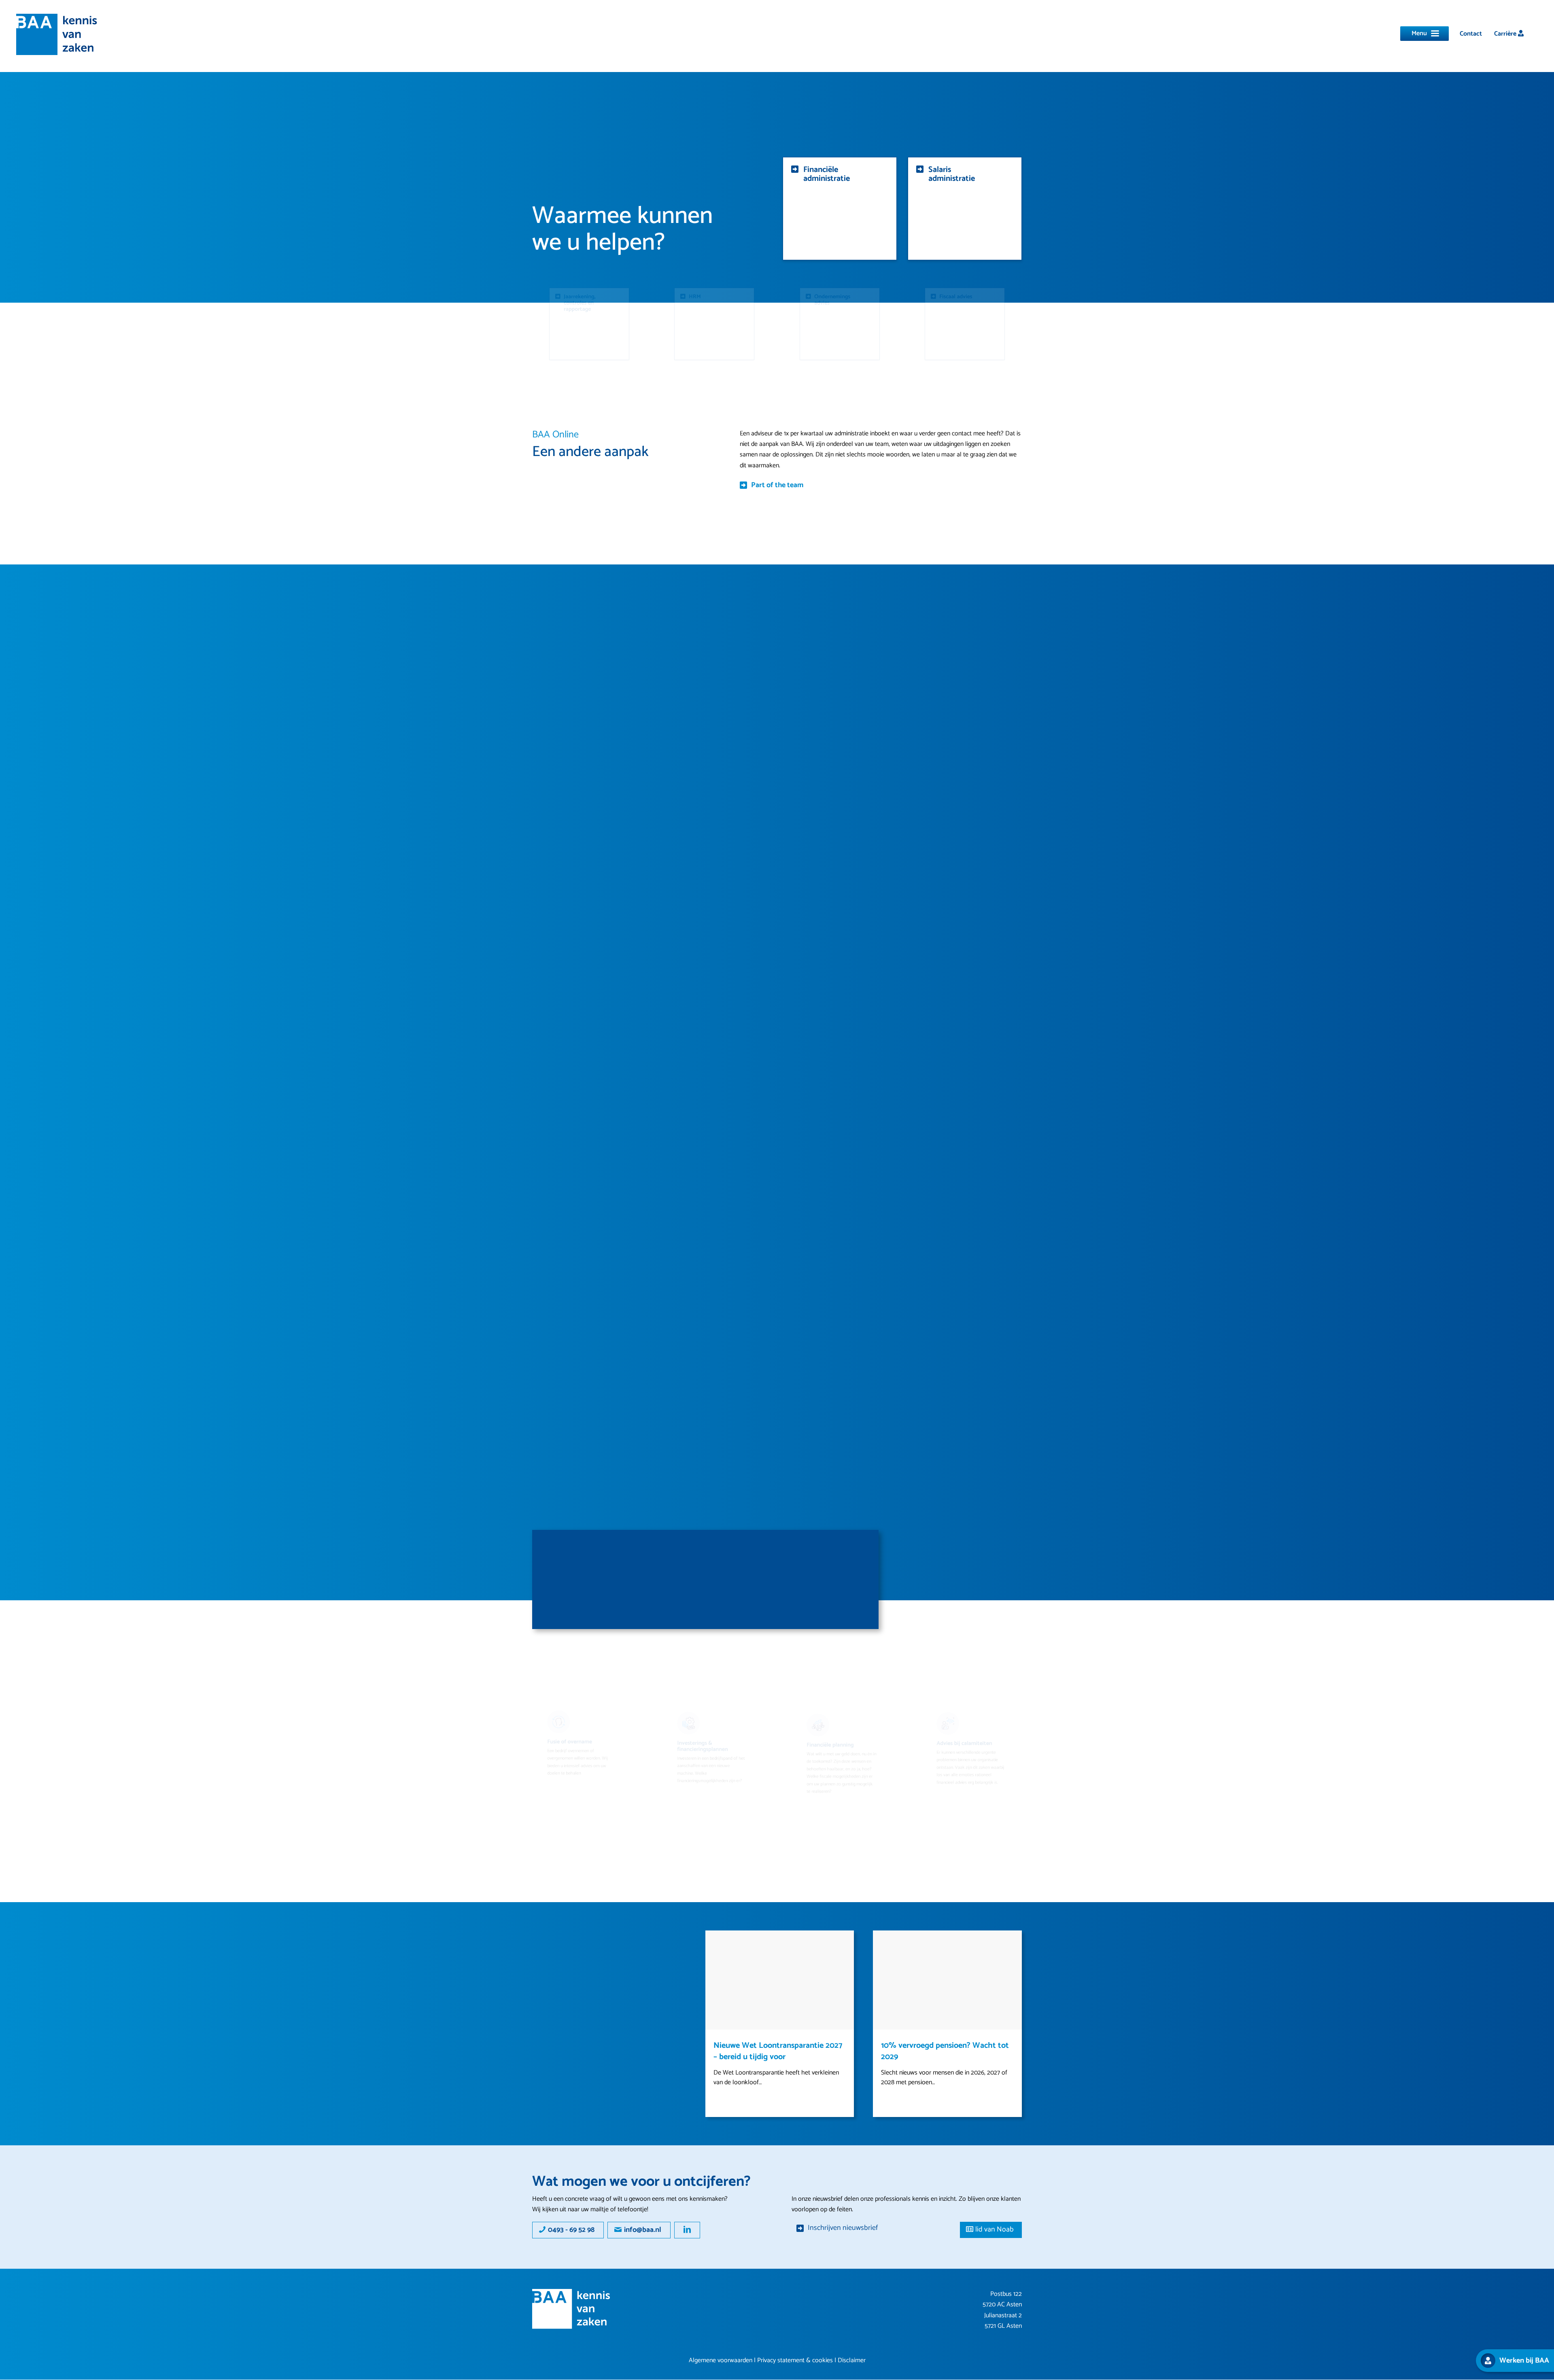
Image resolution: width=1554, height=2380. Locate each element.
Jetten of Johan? (909, 2046)
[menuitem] (1471, 34)
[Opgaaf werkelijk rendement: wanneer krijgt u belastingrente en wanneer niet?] (780, 1980)
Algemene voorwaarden (721, 2360)
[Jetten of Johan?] (947, 1980)
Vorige (718, 1943)
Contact (1471, 34)
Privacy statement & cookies (795, 2360)
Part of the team (777, 485)
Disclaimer (852, 2360)
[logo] (57, 34)
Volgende (1010, 1943)
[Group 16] (571, 2309)
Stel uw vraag (583, 1608)
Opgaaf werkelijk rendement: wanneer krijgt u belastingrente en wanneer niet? (780, 2057)
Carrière (1506, 34)
